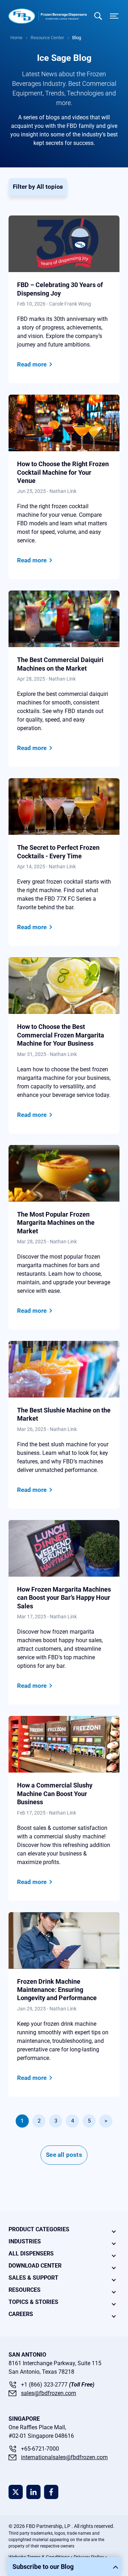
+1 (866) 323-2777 (58, 2385)
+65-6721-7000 (40, 2449)
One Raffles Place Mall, (37, 2427)
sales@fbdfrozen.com (49, 2393)
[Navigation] (113, 16)
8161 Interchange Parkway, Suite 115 (55, 2363)
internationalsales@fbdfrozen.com (64, 2457)
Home (16, 38)
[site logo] (48, 16)
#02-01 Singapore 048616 (41, 2436)
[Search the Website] (98, 16)
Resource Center (47, 38)
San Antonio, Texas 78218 (41, 2372)
